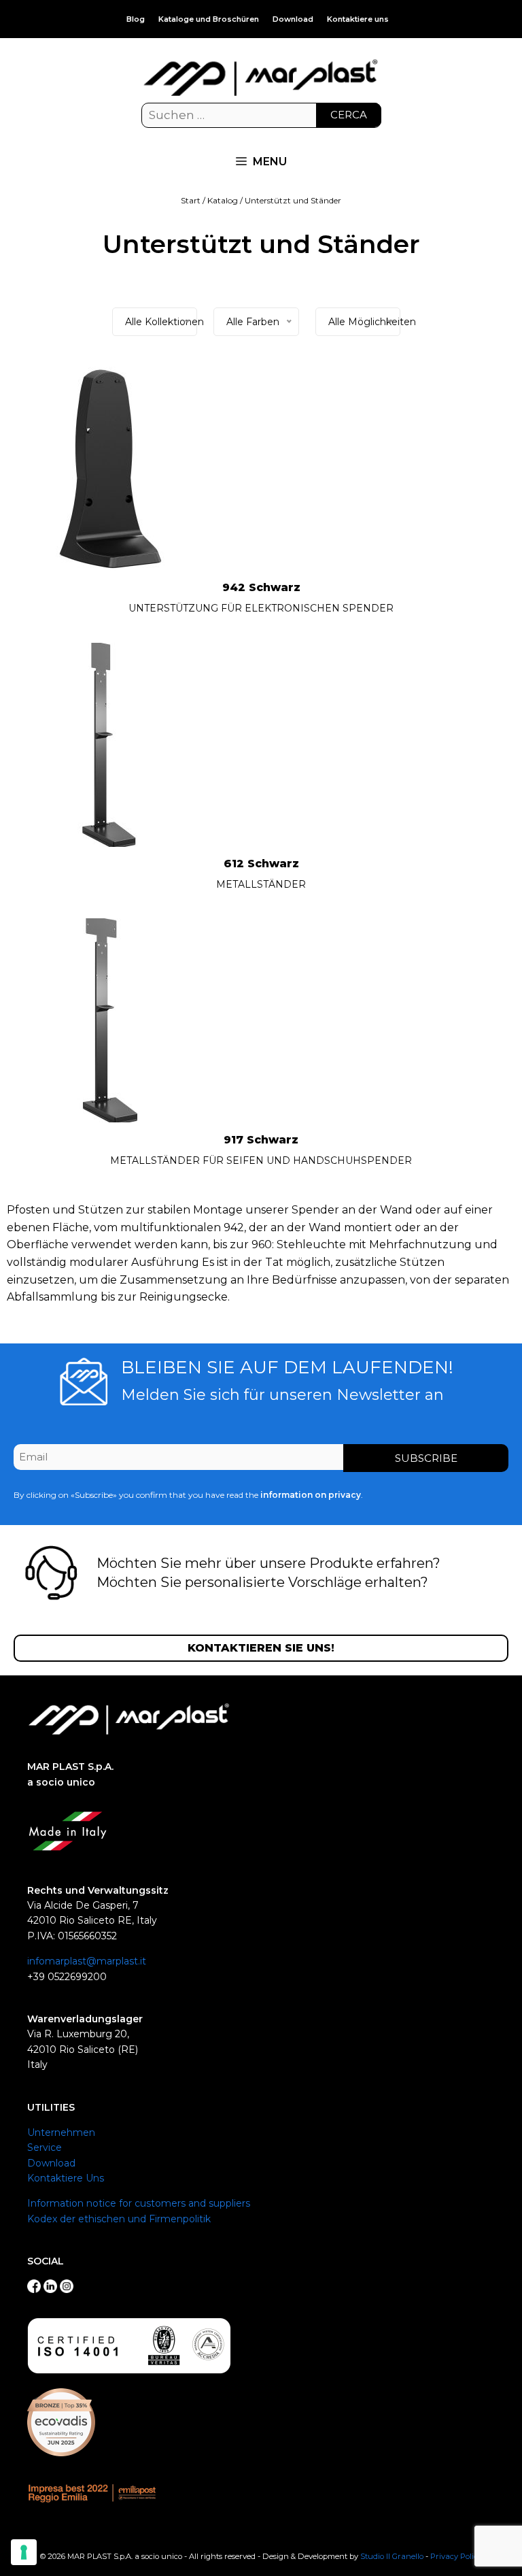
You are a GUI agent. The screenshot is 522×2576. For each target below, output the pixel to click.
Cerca (349, 115)
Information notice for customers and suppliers (139, 2203)
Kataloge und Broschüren (209, 19)
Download (293, 19)
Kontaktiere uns (358, 19)
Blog (136, 19)
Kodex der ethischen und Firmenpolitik (119, 2219)
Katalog (223, 200)
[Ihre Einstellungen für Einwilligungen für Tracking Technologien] (24, 2552)
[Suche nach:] (261, 116)
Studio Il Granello (392, 2556)
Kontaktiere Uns (66, 2178)
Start (191, 200)
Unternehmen (61, 2132)
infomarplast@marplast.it (87, 1961)
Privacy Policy (456, 2556)
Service (45, 2147)
